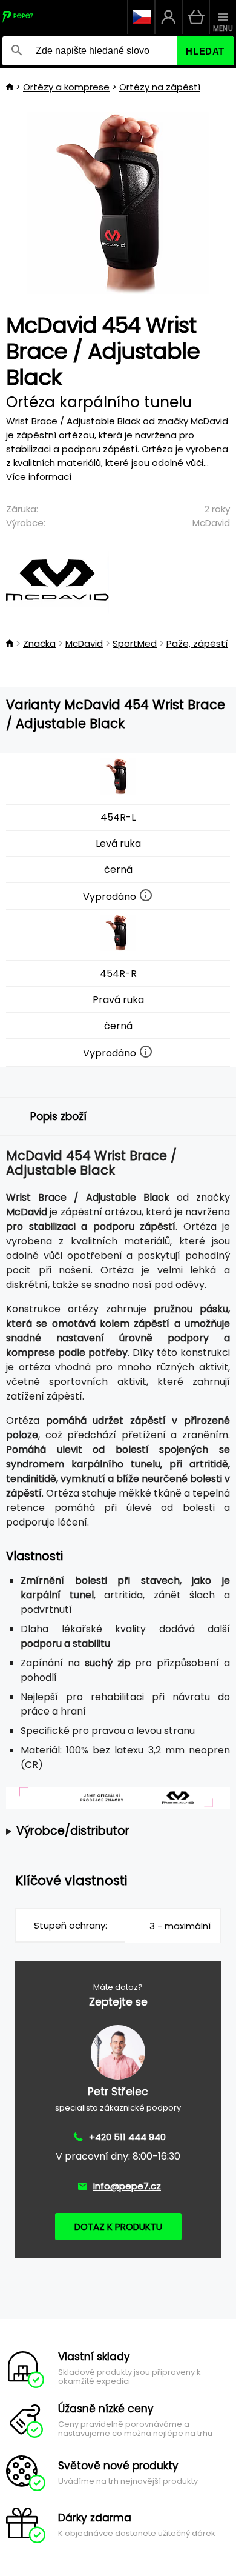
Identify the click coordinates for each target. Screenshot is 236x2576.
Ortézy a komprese (66, 87)
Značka (39, 643)
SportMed (135, 643)
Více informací (39, 477)
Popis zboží (58, 1116)
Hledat (205, 51)
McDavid (211, 523)
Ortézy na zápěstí (160, 87)
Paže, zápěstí (197, 643)
